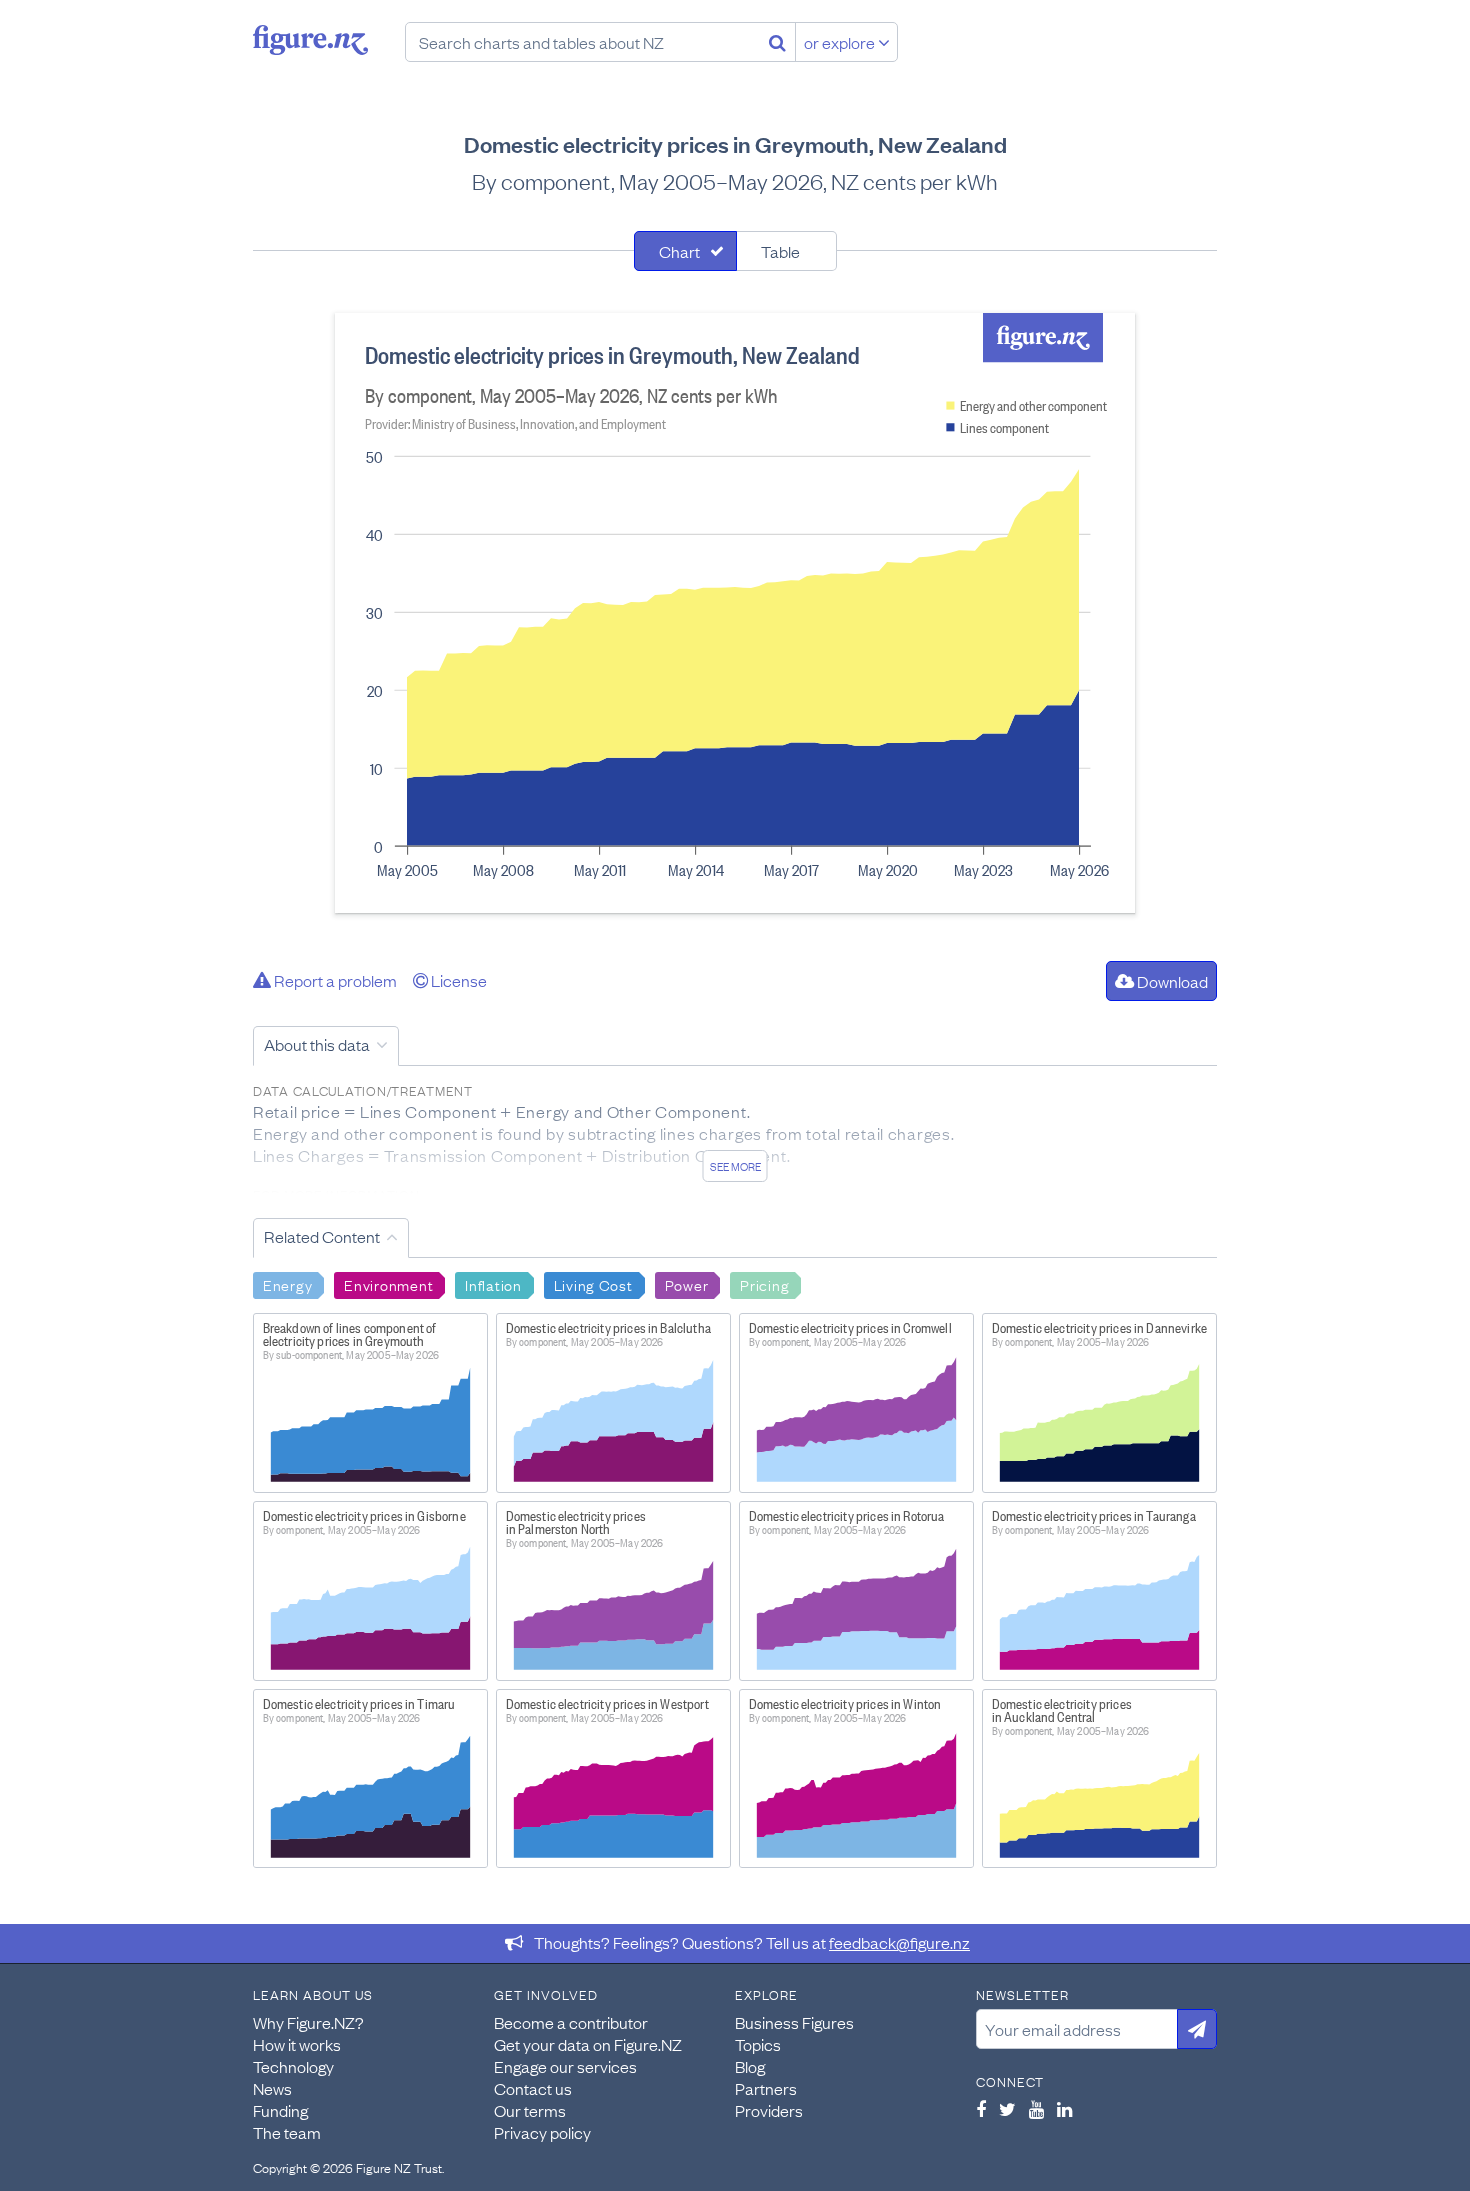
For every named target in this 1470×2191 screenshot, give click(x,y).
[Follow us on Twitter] (1007, 2109)
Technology (293, 2066)
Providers (769, 2110)
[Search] (777, 42)
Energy (287, 1284)
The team (287, 2132)
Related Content (322, 1236)
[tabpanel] (735, 613)
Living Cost (593, 1284)
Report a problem (334, 980)
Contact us (533, 2088)
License (457, 980)
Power (687, 1284)
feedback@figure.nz (899, 1942)
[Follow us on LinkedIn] (1064, 2109)
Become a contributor (571, 2022)
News (272, 2088)
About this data (317, 1044)
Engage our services (565, 2066)
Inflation (493, 1284)
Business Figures (794, 2022)
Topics (758, 2044)
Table (780, 251)
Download (1171, 981)
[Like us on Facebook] (981, 2109)
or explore (841, 42)
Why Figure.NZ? (308, 2022)
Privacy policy (542, 2132)
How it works (297, 2044)
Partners (766, 2088)
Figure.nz (310, 40)
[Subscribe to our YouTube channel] (1036, 2109)
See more (735, 1166)
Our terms (530, 2110)
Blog (750, 2066)
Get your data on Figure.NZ (588, 2044)
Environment (388, 1284)
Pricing (764, 1284)
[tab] (685, 251)
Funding (280, 2110)
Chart (679, 251)
